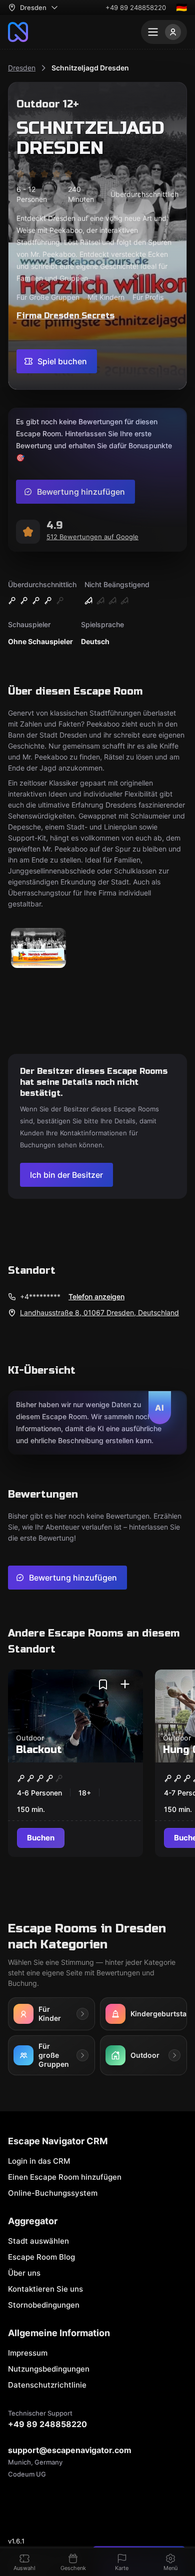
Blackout (39, 1750)
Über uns (24, 2273)
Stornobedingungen (44, 2305)
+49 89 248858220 (136, 7)
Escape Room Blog (41, 2257)
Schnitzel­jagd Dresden (90, 68)
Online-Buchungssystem (53, 2193)
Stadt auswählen (38, 2241)
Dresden (22, 68)
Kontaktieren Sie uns (45, 2289)
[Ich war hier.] (125, 1685)
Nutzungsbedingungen (49, 2369)
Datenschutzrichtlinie (47, 2385)
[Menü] (164, 32)
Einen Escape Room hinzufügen (65, 2177)
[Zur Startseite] (18, 32)
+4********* (40, 1296)
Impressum (28, 2353)
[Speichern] (103, 1685)
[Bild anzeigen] (38, 949)
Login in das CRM (39, 2161)
